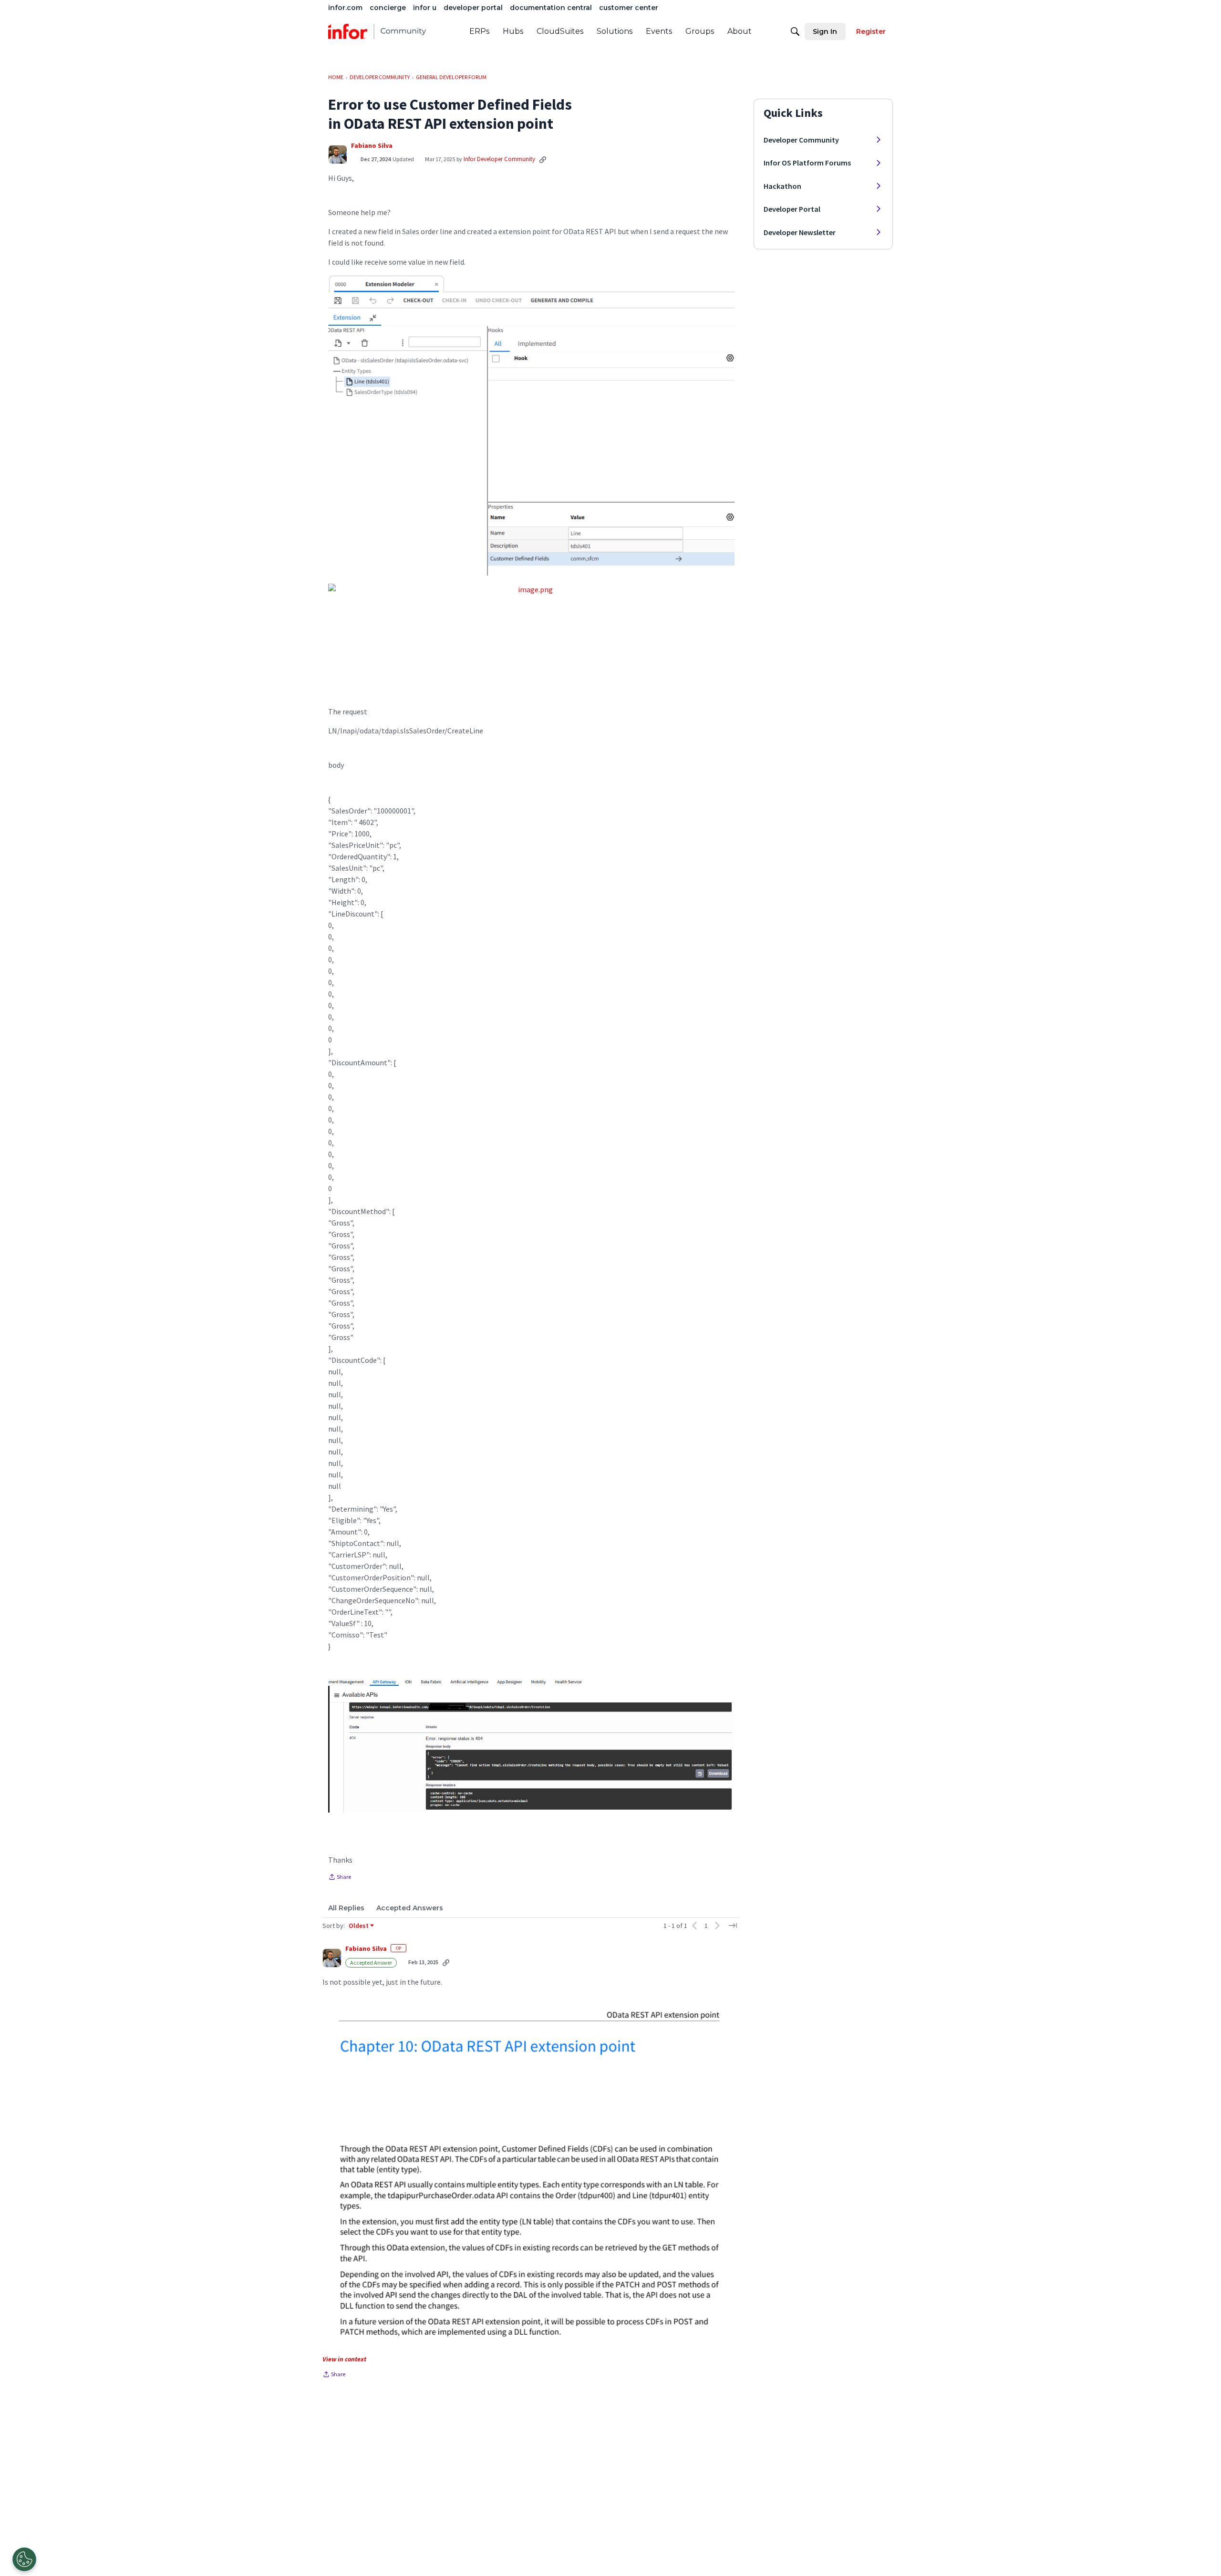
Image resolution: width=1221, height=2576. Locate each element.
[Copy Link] (543, 159)
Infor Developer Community (499, 159)
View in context (344, 2359)
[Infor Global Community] (377, 31)
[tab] (346, 1908)
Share (340, 1878)
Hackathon (782, 186)
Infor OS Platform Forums (807, 163)
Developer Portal (792, 209)
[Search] (795, 31)
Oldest (359, 1926)
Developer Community (801, 140)
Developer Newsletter (800, 232)
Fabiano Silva (372, 146)
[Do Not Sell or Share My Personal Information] (24, 2559)
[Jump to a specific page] (733, 1926)
